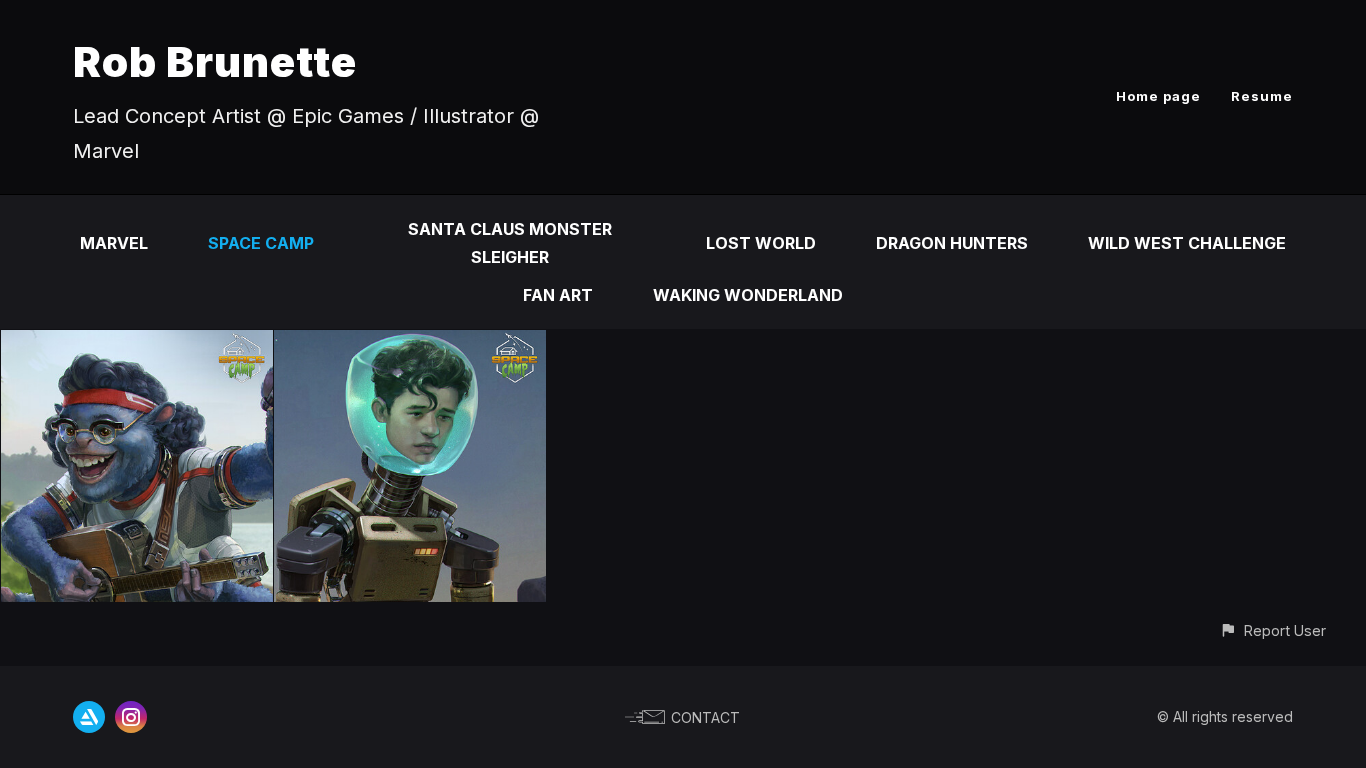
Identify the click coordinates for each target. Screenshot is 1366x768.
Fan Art (558, 295)
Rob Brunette (215, 61)
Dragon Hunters (952, 243)
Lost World (761, 243)
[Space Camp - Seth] (137, 344)
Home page (1158, 96)
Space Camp (261, 243)
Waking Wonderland (748, 295)
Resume (1262, 96)
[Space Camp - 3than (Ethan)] (410, 344)
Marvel (114, 243)
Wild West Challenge (1187, 243)
